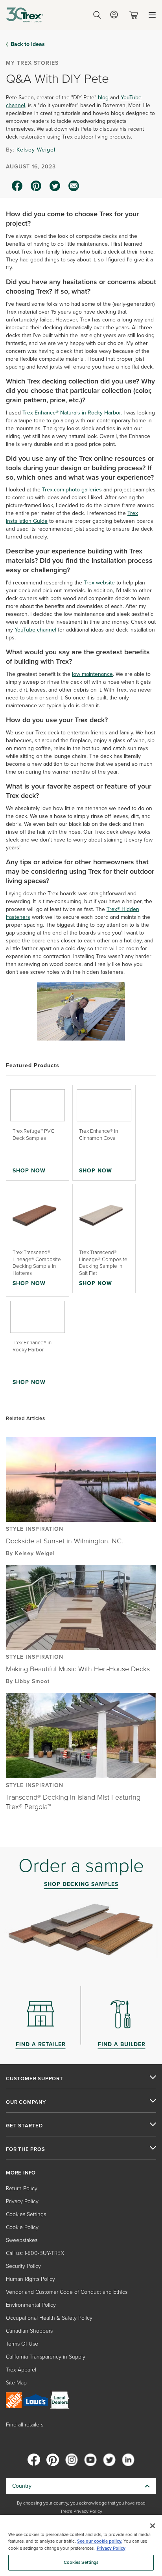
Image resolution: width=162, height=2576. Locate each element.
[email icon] (74, 186)
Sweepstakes (22, 2240)
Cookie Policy (22, 2227)
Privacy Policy (22, 2201)
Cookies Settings (81, 2562)
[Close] (153, 2526)
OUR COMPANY (26, 2102)
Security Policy (23, 2266)
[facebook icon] (17, 186)
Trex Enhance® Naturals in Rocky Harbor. (72, 413)
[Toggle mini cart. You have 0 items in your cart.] (135, 15)
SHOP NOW (29, 1170)
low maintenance (92, 674)
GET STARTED (24, 2126)
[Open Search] (97, 15)
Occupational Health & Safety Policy (49, 2318)
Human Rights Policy (30, 2279)
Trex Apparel (21, 2370)
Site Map (16, 2383)
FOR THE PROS (26, 2149)
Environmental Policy (31, 2305)
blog (103, 98)
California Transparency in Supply (46, 2357)
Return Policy (22, 2188)
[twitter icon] (55, 186)
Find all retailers (25, 2425)
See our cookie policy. (100, 2541)
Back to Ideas (28, 44)
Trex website (99, 583)
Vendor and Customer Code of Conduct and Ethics (67, 2292)
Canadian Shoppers (29, 2331)
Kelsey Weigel (36, 150)
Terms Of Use (22, 2344)
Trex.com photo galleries (72, 490)
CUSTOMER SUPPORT (35, 2079)
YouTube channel (35, 630)
